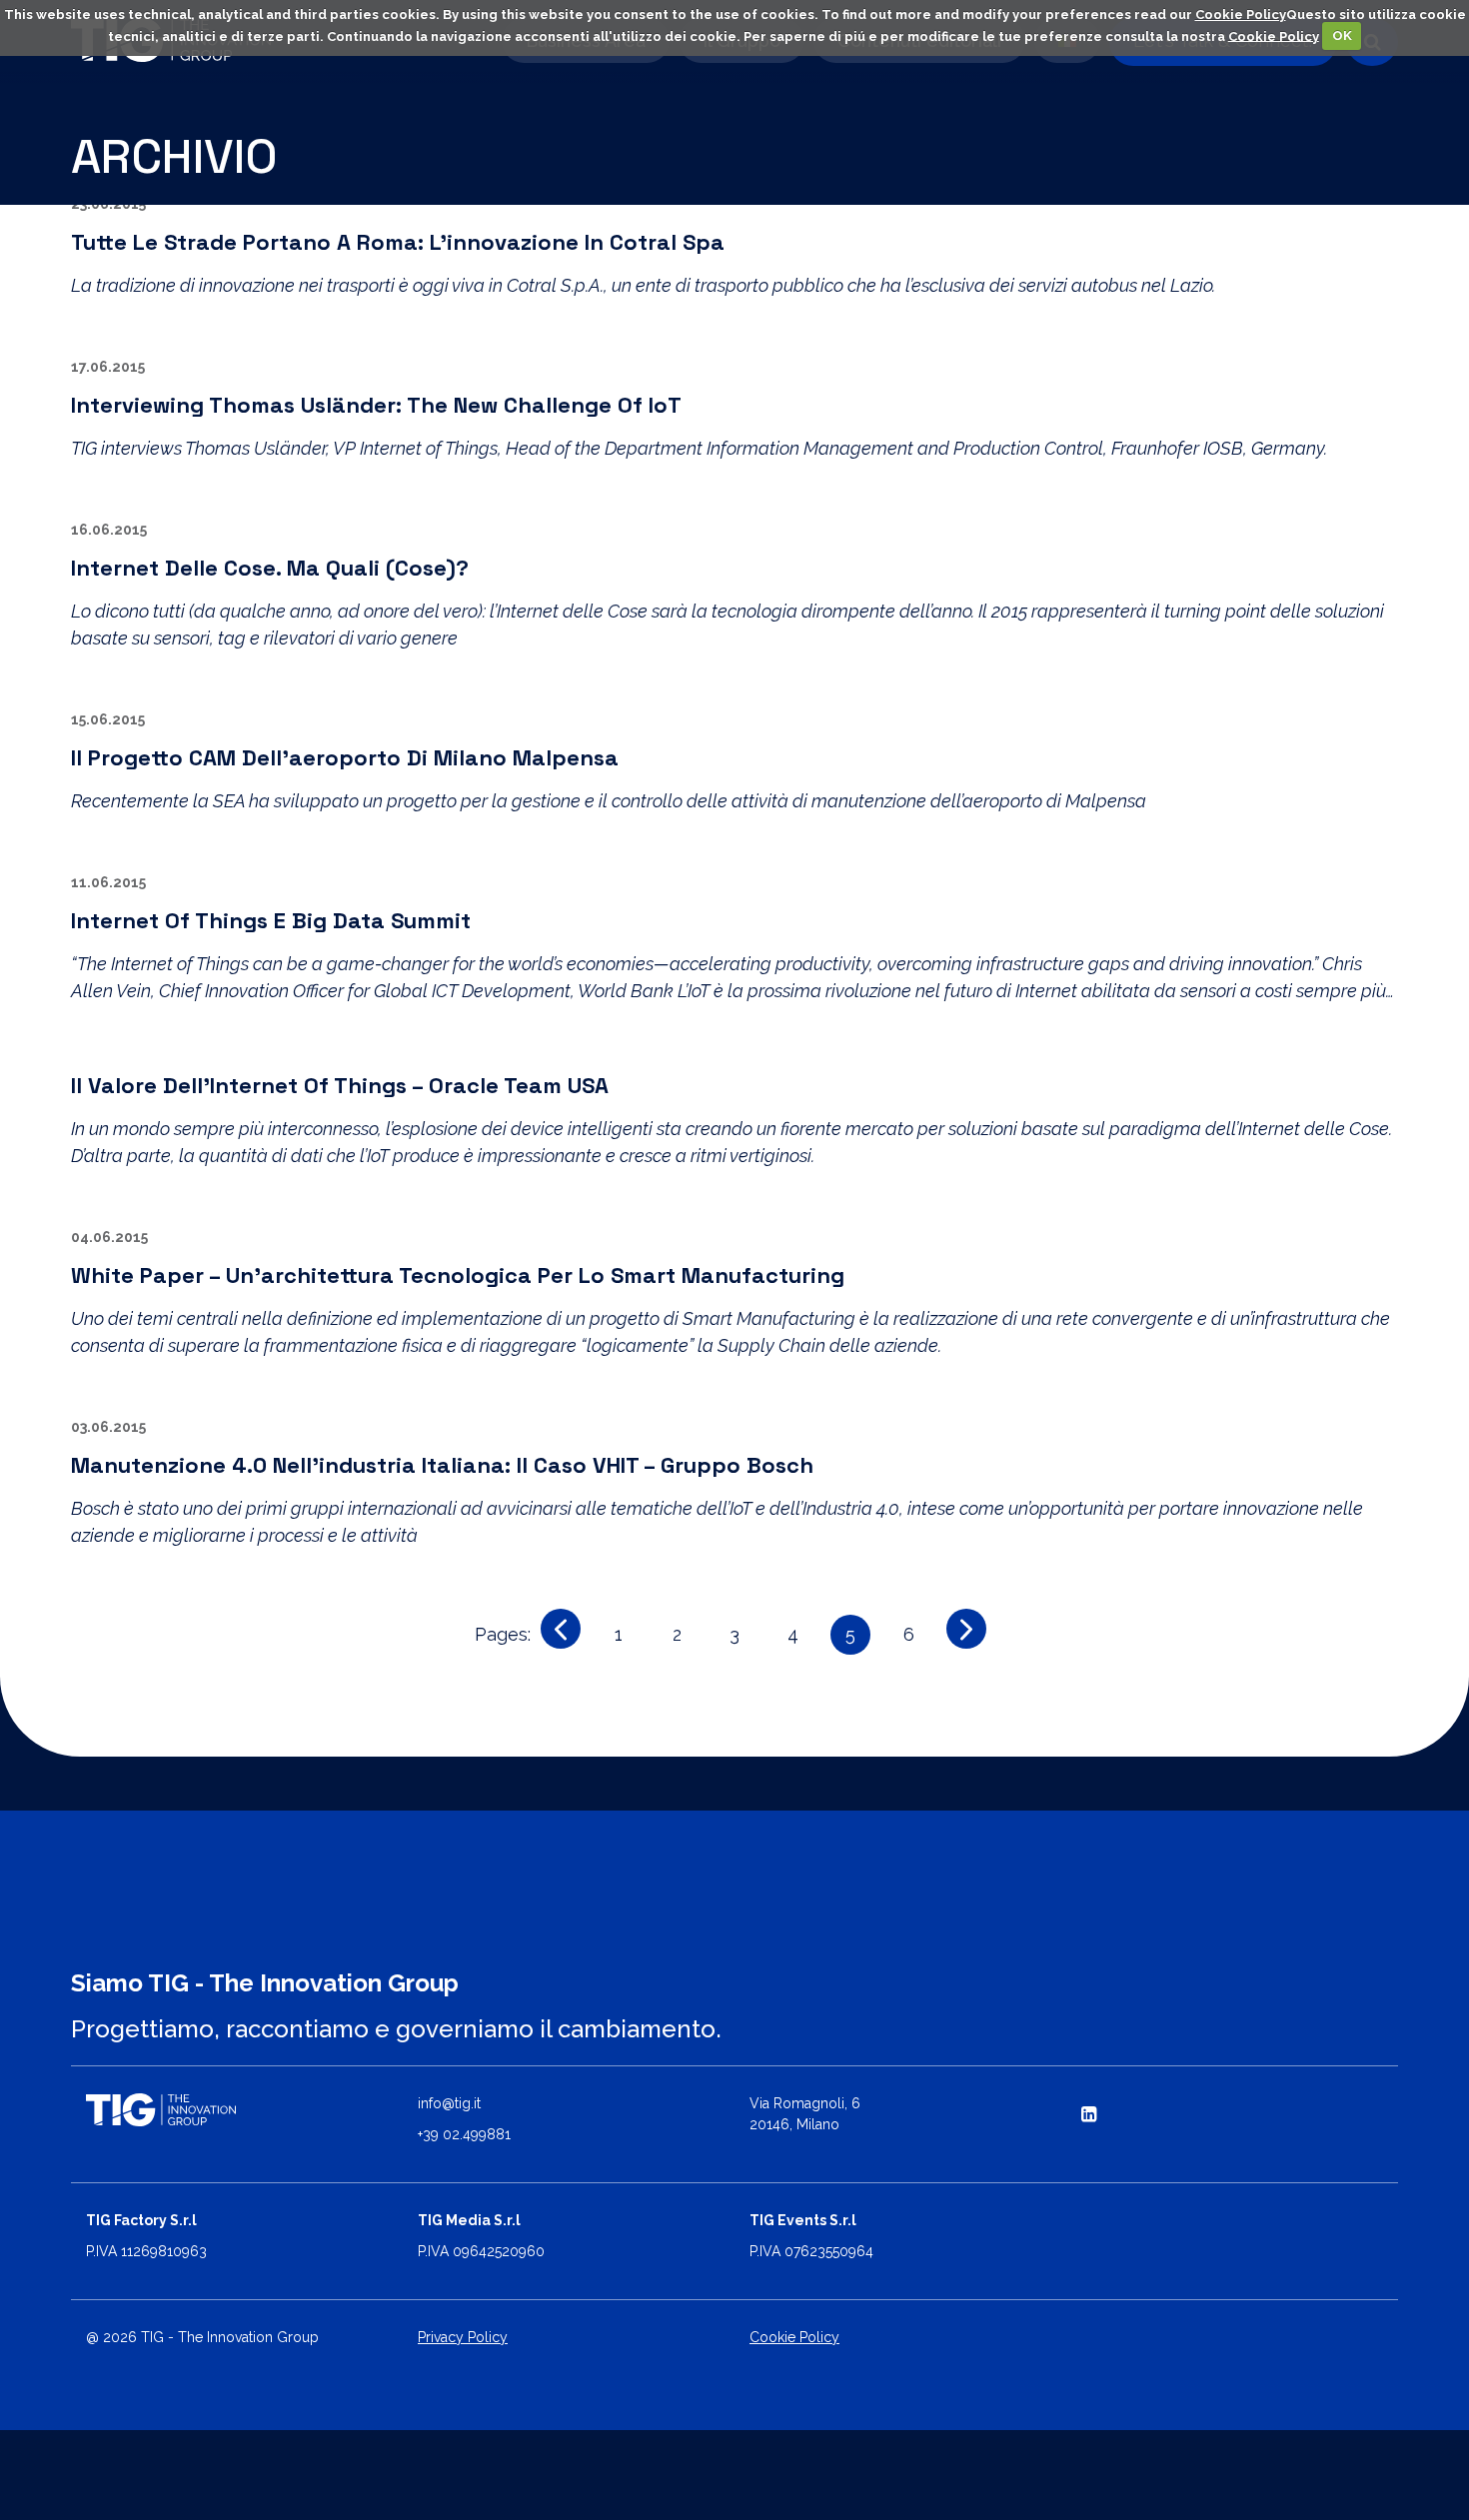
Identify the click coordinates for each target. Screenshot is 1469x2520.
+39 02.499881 (464, 2134)
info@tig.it (449, 2103)
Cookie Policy (1241, 14)
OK (1342, 35)
